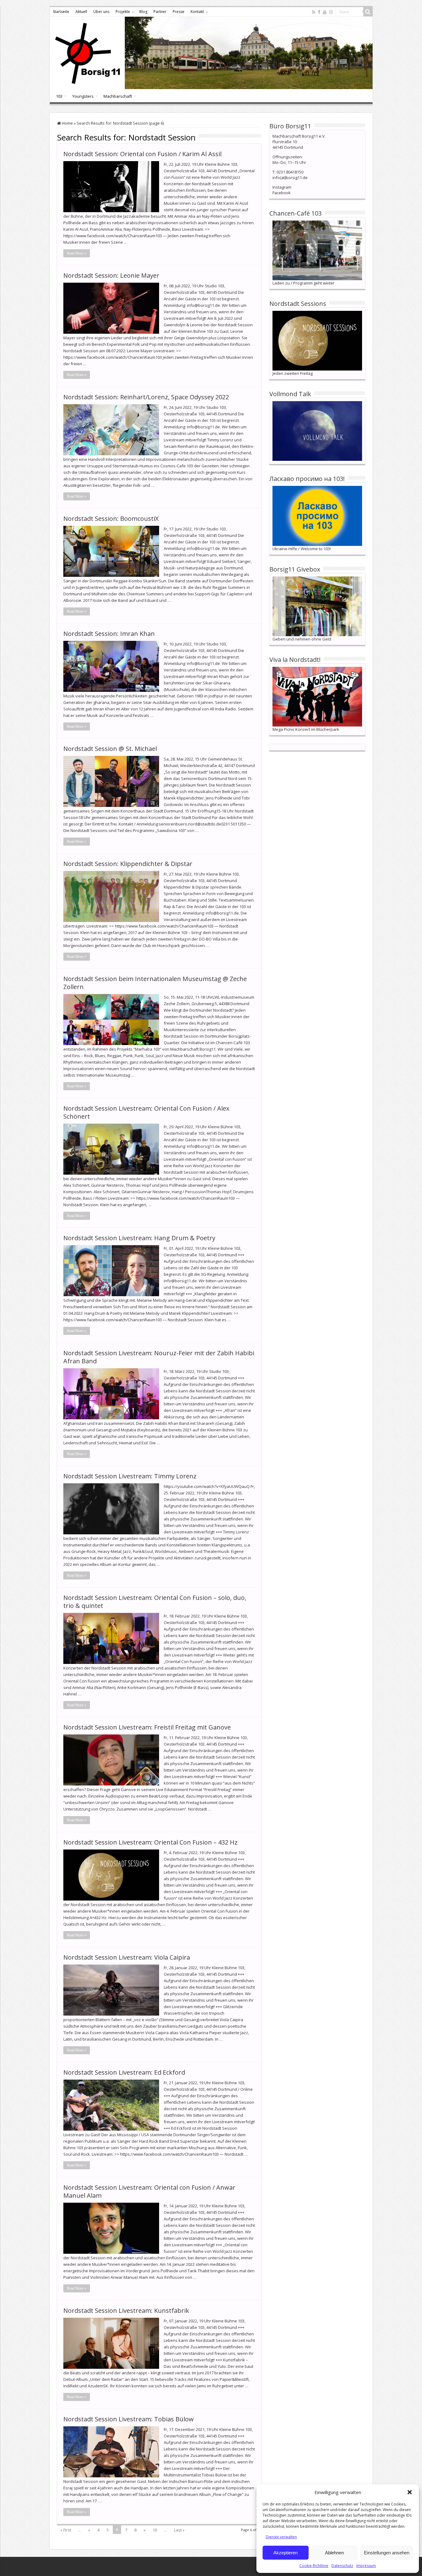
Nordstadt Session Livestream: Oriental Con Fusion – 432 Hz (150, 1842)
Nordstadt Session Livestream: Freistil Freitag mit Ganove (147, 1727)
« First (66, 2530)
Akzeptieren (285, 2553)
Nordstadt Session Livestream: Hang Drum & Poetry (139, 1238)
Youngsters (83, 96)
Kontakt (197, 12)
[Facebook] (319, 12)
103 (59, 96)
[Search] (368, 12)
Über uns (101, 12)
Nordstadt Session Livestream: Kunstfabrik (126, 2310)
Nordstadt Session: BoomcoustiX (111, 519)
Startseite (61, 12)
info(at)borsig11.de (290, 178)
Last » (179, 2530)
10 (155, 2530)
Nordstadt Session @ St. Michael (110, 749)
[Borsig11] (211, 53)
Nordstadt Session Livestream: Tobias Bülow (129, 2419)
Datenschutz (342, 2566)
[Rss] (314, 12)
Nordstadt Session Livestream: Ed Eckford (124, 2072)
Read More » (77, 253)
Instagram (282, 187)
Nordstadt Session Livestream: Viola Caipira (127, 1957)
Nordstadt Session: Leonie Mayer (111, 275)
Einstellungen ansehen (387, 2553)
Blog (143, 12)
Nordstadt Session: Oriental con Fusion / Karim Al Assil (142, 154)
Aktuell (81, 12)
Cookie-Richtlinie (314, 2566)
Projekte (123, 12)
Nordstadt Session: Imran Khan (109, 634)
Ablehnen (334, 2553)
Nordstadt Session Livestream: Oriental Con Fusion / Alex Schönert (146, 1112)
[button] (410, 2492)
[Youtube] (325, 12)
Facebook (282, 193)
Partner (160, 12)
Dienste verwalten (281, 2537)
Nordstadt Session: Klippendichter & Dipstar (128, 864)
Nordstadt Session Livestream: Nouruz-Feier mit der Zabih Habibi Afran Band (159, 1357)
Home (67, 123)
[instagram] (331, 12)
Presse (179, 12)
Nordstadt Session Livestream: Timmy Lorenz (130, 1476)
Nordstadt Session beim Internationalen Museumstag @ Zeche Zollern (155, 983)
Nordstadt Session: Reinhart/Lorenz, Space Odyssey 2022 (146, 397)
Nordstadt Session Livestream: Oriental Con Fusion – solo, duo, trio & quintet (155, 1602)
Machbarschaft (118, 96)
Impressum (366, 2566)
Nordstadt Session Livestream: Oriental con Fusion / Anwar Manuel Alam (149, 2191)
